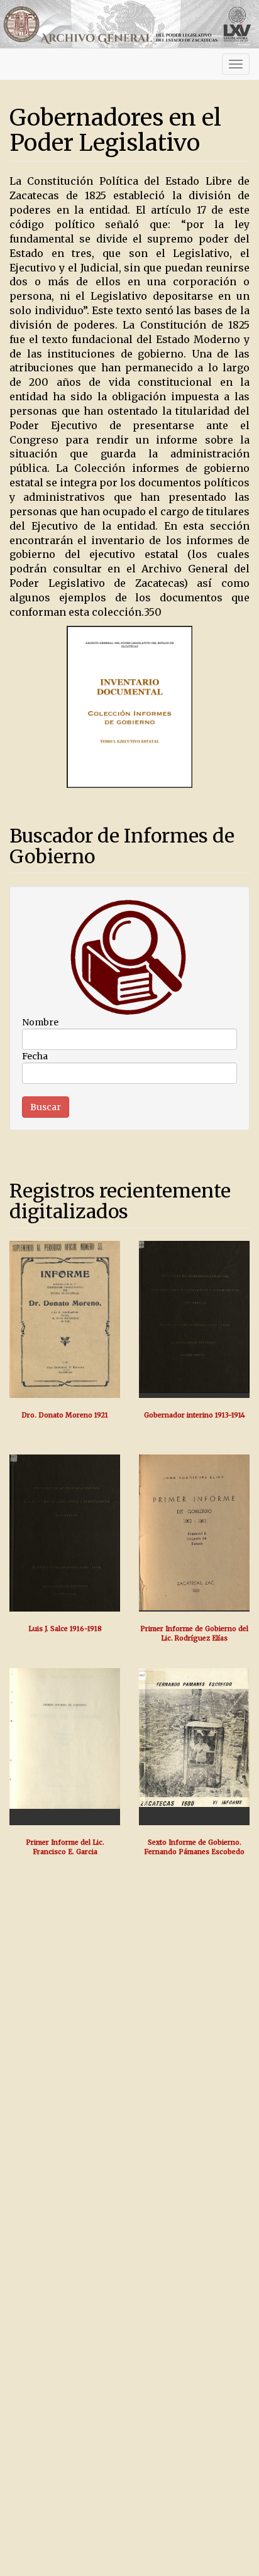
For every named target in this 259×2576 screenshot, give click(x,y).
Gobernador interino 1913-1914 (195, 1415)
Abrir (65, 1320)
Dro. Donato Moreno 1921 (65, 1415)
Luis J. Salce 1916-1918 (65, 1629)
